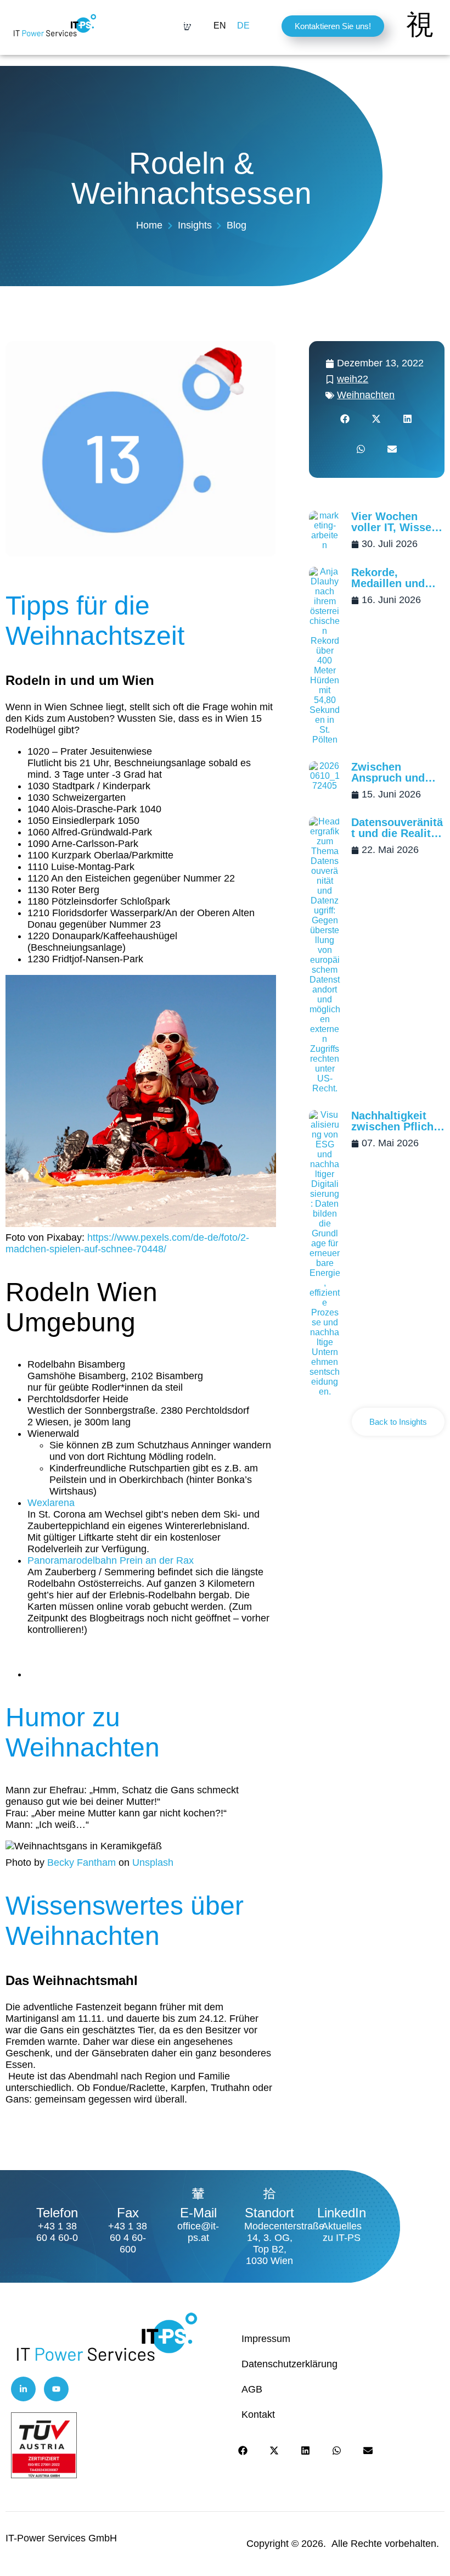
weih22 (353, 379)
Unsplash (153, 1863)
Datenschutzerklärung (289, 2364)
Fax (128, 2213)
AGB (252, 2389)
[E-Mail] (198, 2193)
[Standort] (269, 2193)
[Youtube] (56, 2389)
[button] (345, 419)
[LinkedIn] (342, 2193)
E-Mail (198, 2213)
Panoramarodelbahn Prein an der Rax (111, 1560)
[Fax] (128, 2193)
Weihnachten (366, 395)
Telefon (57, 2213)
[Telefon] (57, 2193)
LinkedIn (342, 2213)
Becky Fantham (81, 1863)
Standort (269, 2213)
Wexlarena (51, 1503)
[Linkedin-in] (23, 2389)
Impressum (266, 2339)
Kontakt (258, 2415)
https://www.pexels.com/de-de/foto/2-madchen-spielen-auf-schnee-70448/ (127, 1243)
